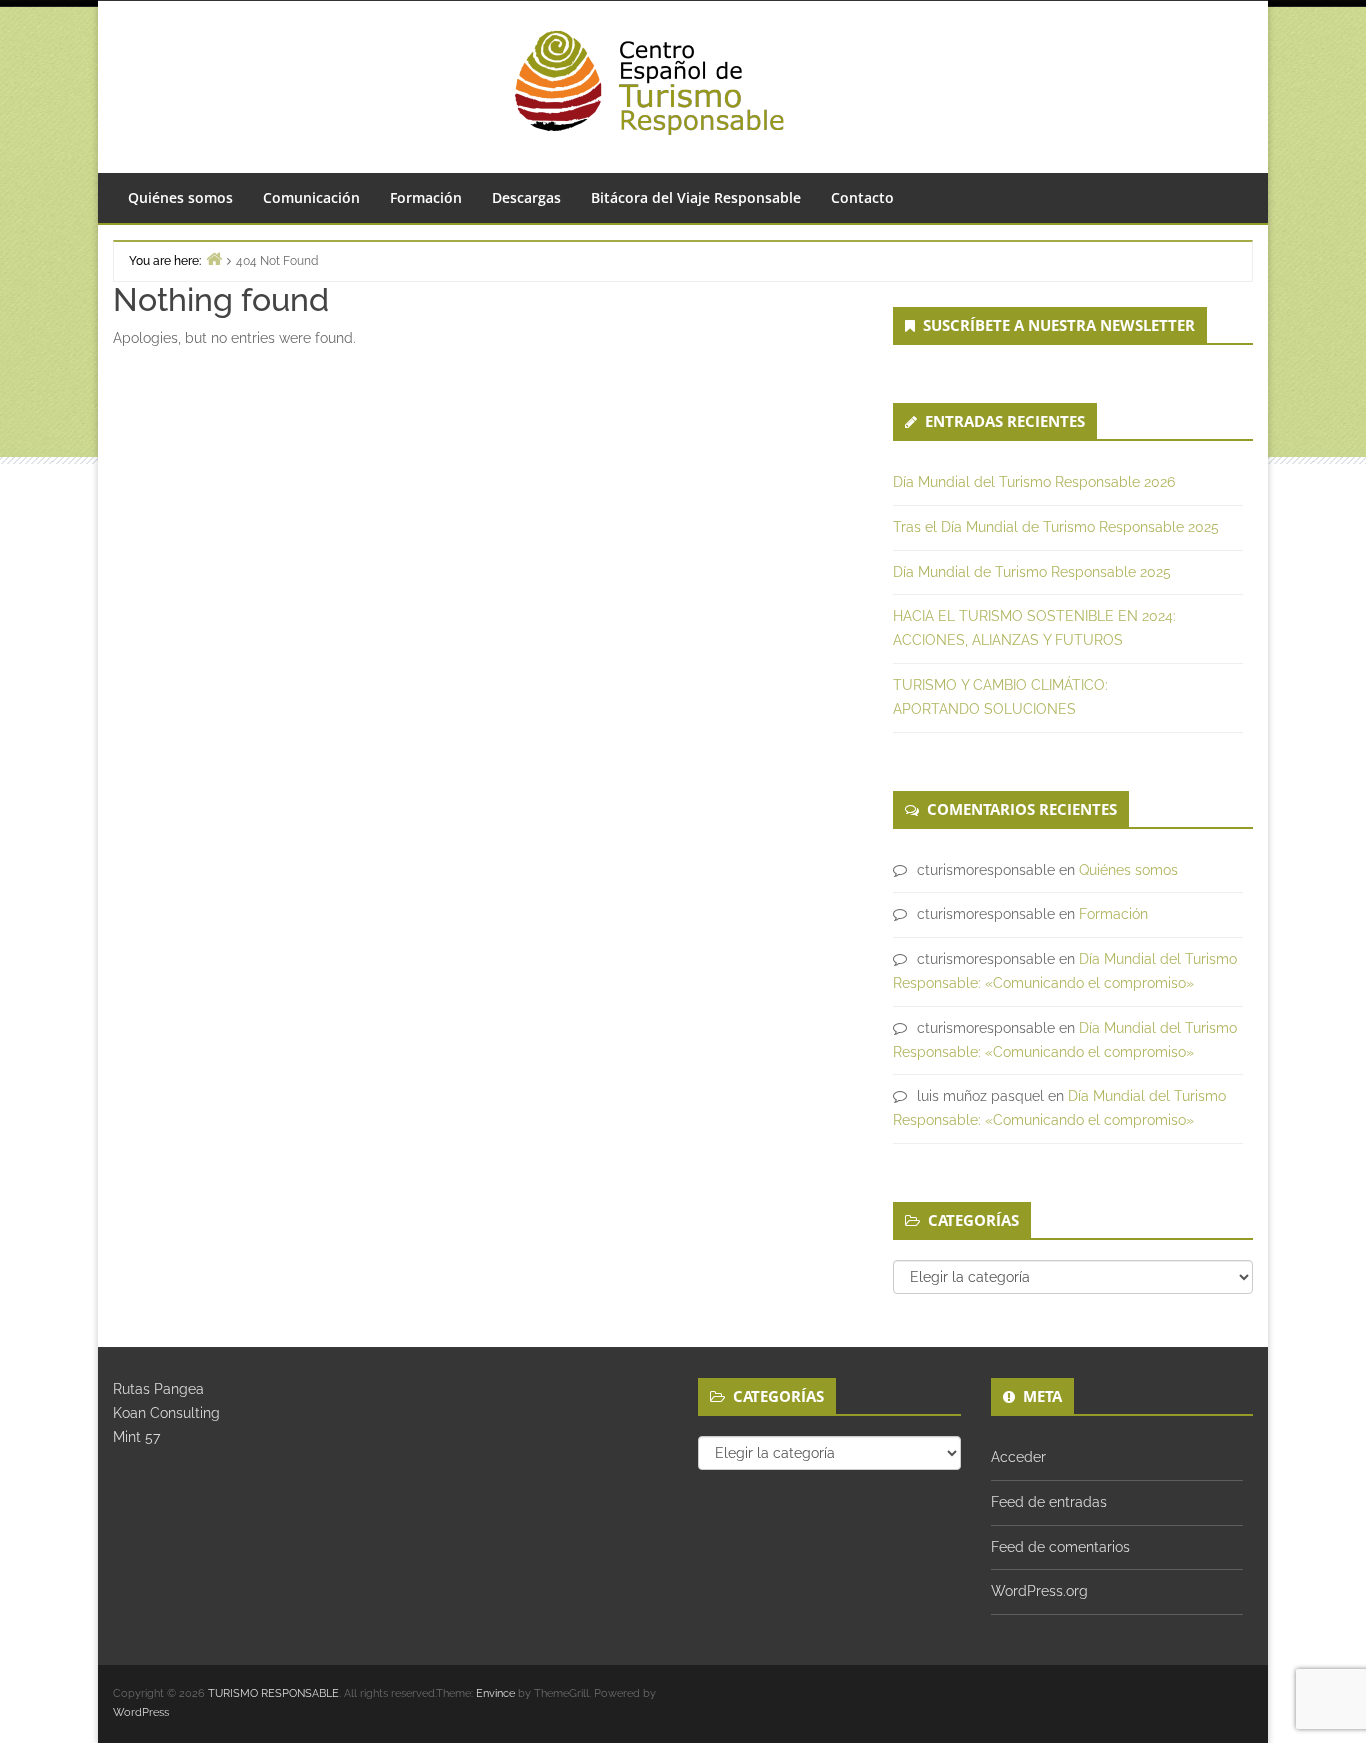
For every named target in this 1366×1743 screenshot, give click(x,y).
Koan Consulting (166, 1413)
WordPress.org (1039, 1591)
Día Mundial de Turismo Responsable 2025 (1032, 572)
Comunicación (311, 197)
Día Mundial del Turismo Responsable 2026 (1034, 482)
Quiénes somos (180, 197)
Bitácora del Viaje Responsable (696, 197)
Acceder (1018, 1457)
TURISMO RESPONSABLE (273, 1693)
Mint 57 (136, 1437)
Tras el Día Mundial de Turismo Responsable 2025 (1056, 527)
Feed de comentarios (1060, 1547)
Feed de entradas (1049, 1502)
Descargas (526, 197)
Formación (426, 197)
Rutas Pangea (158, 1389)
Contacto (862, 197)
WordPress (141, 1712)
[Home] (214, 258)
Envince (495, 1693)
